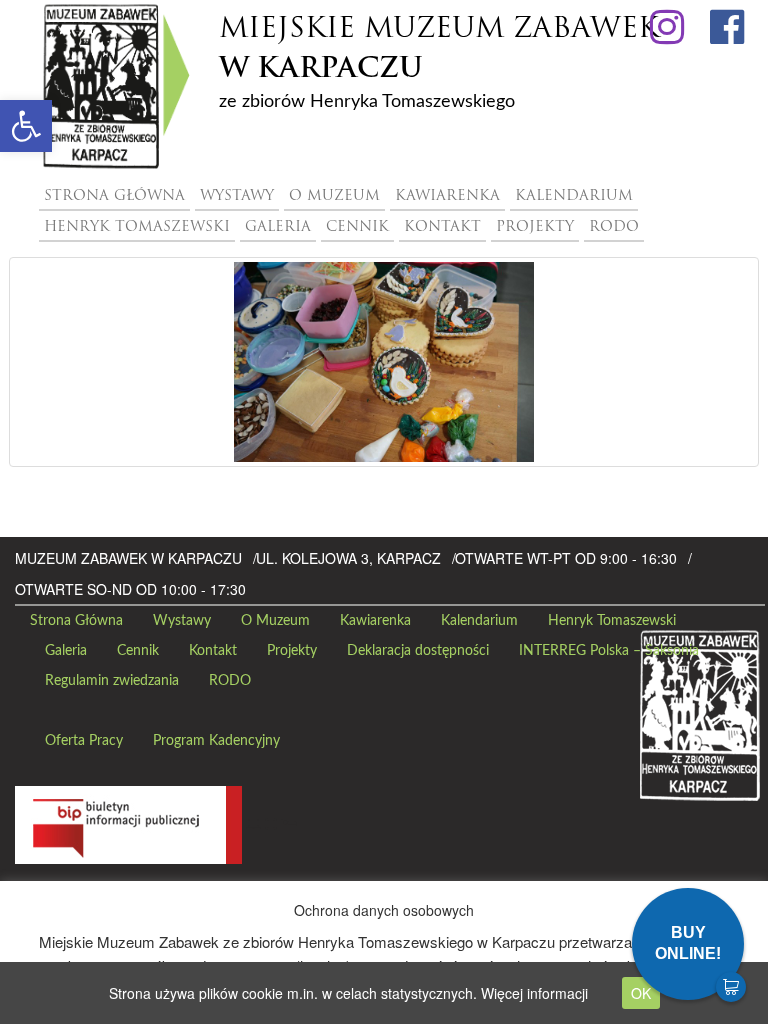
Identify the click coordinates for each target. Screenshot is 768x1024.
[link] (26, 126)
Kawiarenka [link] (447, 196)
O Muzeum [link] (334, 196)
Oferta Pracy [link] (84, 741)
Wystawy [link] (237, 196)
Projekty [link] (535, 227)
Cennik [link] (357, 227)
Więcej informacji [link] (534, 993)
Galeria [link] (278, 227)
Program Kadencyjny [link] (216, 741)
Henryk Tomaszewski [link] (137, 227)
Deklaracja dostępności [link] (418, 651)
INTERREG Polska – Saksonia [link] (609, 651)
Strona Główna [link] (114, 196)
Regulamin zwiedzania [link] (112, 681)
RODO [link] (614, 227)
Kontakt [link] (442, 227)
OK (641, 993)
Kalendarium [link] (574, 196)
